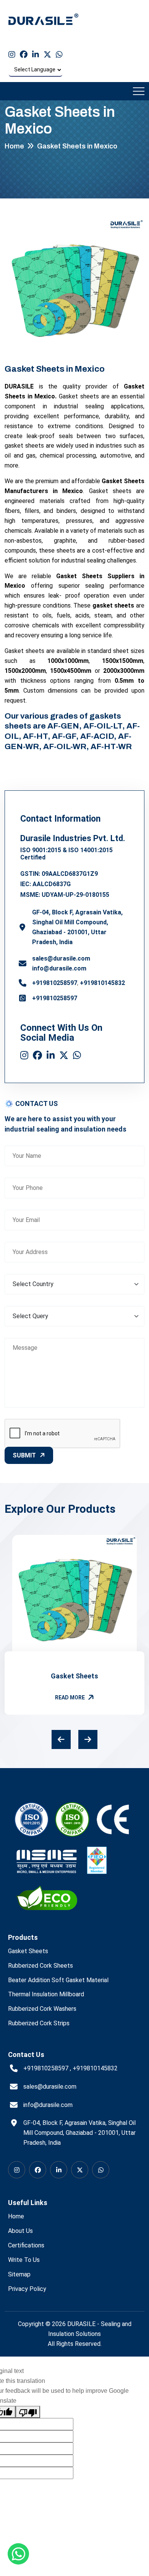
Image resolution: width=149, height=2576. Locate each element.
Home (14, 146)
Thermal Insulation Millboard (46, 1994)
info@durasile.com (59, 968)
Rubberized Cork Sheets (40, 1966)
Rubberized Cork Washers (42, 2009)
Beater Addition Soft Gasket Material (58, 1980)
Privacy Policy (27, 2289)
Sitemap (19, 2274)
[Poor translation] (28, 2412)
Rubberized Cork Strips (39, 2023)
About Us (20, 2231)
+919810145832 (102, 983)
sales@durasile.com (61, 958)
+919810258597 (55, 983)
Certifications (26, 2245)
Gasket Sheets (74, 1676)
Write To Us (24, 2260)
